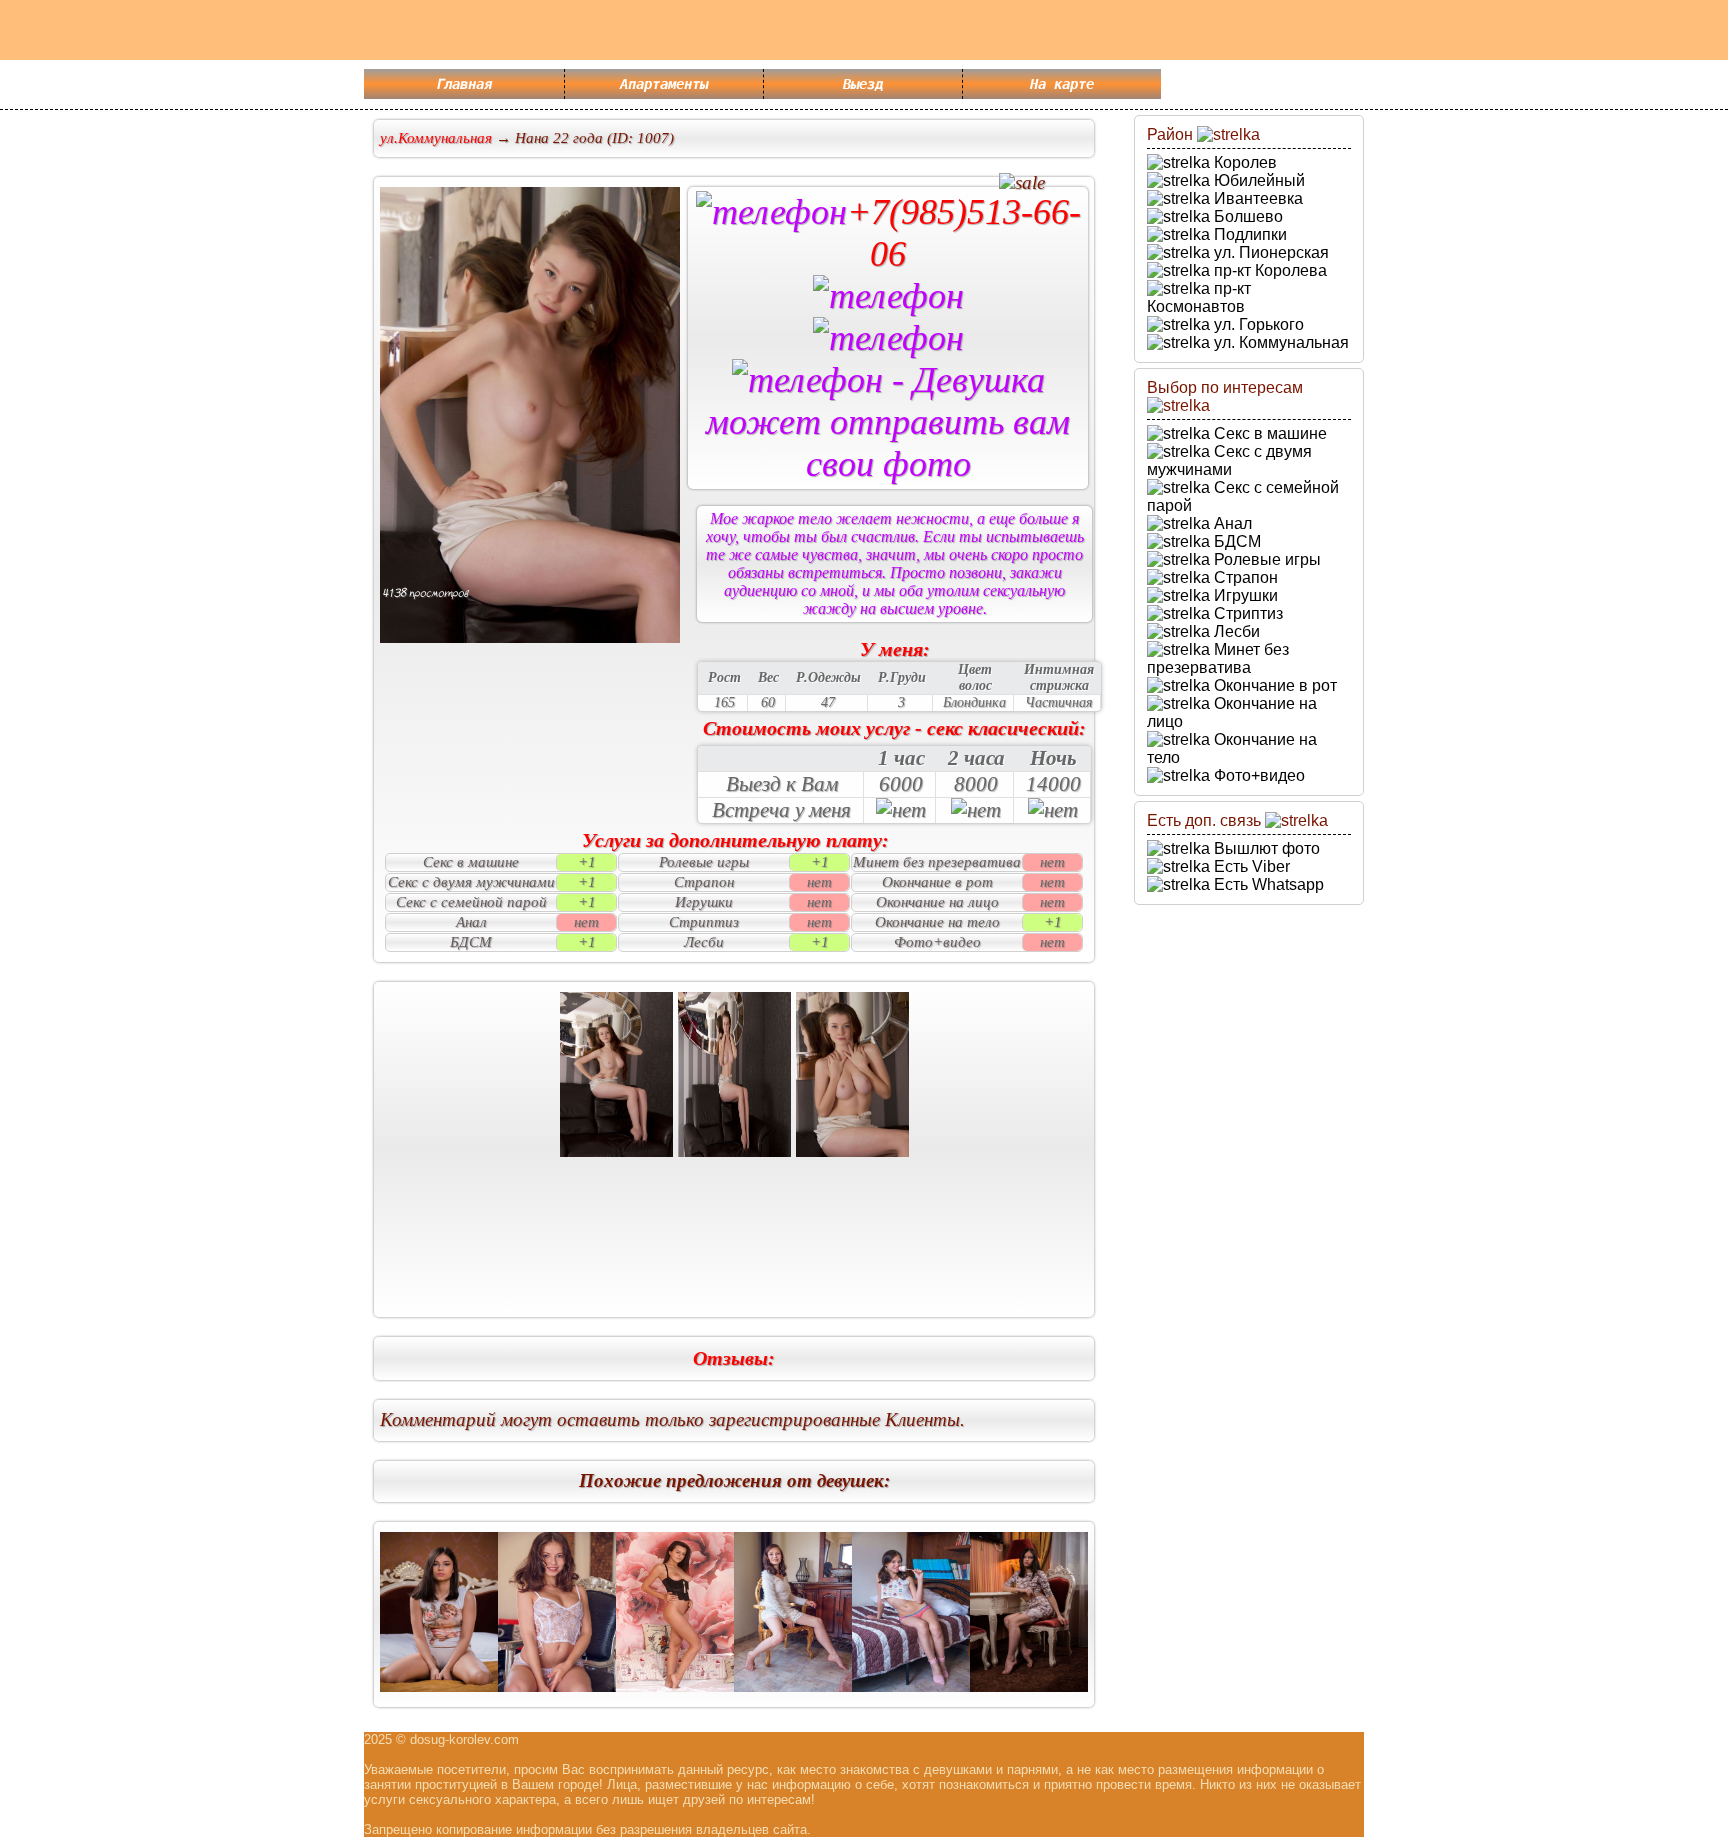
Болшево (1246, 216)
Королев (1243, 162)
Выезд (863, 84)
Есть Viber (1250, 866)
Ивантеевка (1256, 198)
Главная (464, 84)
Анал (1231, 523)
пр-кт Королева (1268, 270)
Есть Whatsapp (1267, 884)
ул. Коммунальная (1279, 342)
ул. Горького (1257, 324)
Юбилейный (1257, 180)
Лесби (1235, 631)
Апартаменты (664, 84)
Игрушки (1244, 595)
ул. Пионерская (1269, 252)
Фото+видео (1257, 775)
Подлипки (1248, 234)
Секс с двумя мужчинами (1229, 460)
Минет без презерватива (1218, 658)
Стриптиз (1246, 613)
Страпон (1244, 577)
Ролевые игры (1265, 559)
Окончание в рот (1273, 685)
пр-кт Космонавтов (1199, 297)
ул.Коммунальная (436, 138)
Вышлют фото (1265, 848)
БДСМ (1235, 541)
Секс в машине (1268, 433)
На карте (1062, 84)
